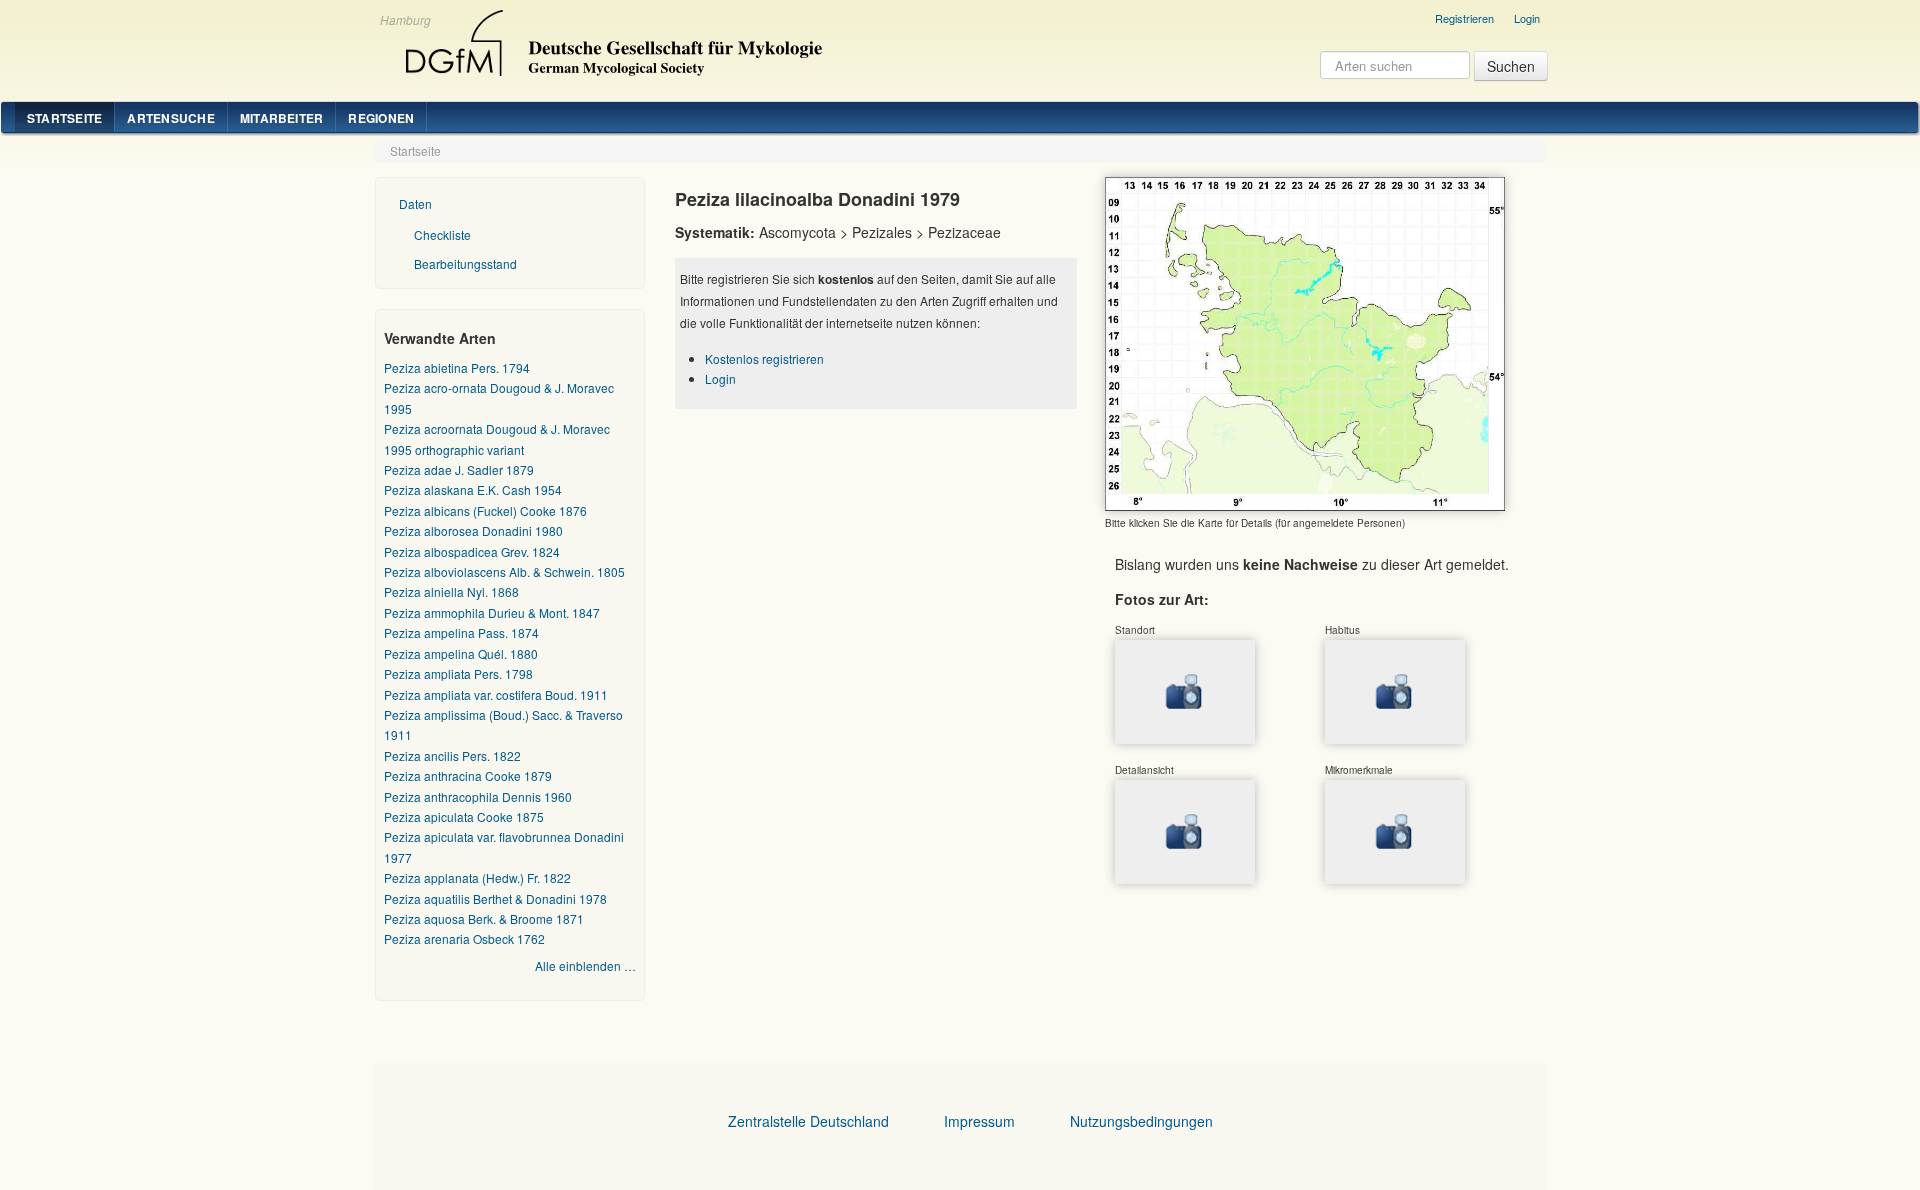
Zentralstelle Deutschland (808, 1121)
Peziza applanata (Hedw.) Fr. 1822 (477, 877)
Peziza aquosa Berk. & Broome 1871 (484, 918)
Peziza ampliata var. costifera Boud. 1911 (496, 694)
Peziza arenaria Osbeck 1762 (464, 938)
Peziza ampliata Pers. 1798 (458, 673)
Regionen (381, 118)
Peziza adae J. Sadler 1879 (459, 469)
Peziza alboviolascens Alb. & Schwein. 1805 (504, 571)
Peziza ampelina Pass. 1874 (461, 632)
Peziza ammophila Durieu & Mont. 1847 (492, 612)
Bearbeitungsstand (465, 263)
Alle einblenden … (585, 965)
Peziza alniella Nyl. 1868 (451, 591)
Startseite (64, 118)
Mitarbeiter (282, 118)
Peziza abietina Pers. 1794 (457, 367)
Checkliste (442, 234)
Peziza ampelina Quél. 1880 (461, 653)
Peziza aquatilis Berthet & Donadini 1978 (495, 898)
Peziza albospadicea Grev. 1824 (472, 551)
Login (1527, 18)
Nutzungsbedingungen (1141, 1121)
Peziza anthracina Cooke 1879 (468, 775)
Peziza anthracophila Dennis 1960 (478, 796)
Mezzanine (611, 38)
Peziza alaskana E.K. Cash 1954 (473, 489)
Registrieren (1464, 18)
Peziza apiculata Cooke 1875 (464, 816)
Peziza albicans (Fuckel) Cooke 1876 (485, 510)
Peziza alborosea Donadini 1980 (473, 530)
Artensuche (170, 118)
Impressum (979, 1121)
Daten (415, 203)
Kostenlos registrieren (764, 358)
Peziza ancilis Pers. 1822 (452, 755)
